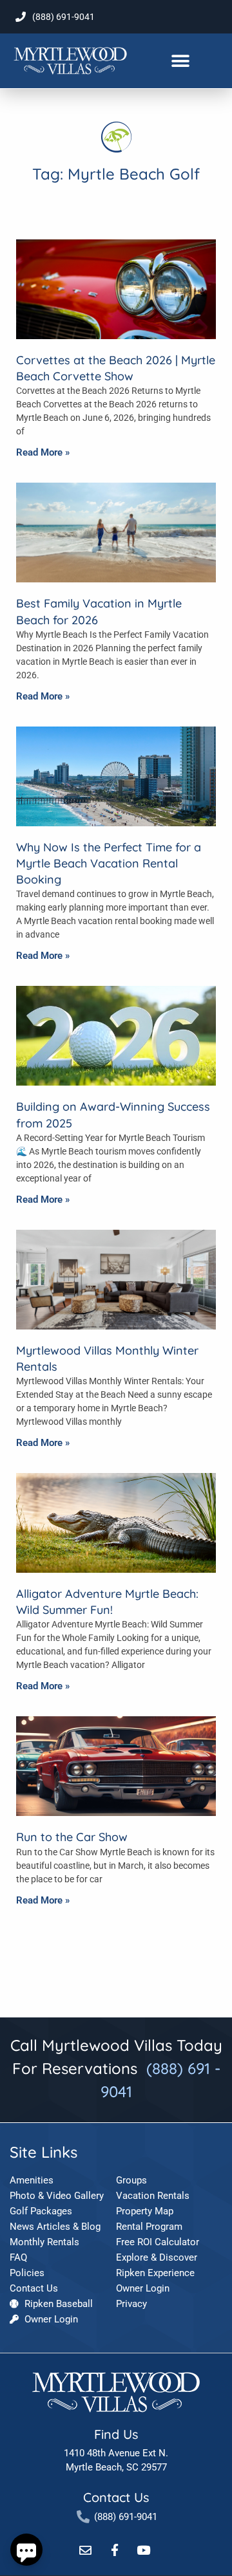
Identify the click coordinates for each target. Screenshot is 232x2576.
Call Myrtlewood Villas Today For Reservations (116, 2068)
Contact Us (116, 2497)
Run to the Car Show (72, 1837)
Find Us (116, 2434)
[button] (180, 61)
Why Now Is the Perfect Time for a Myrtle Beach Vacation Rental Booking (109, 863)
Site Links (43, 2152)
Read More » (43, 452)
